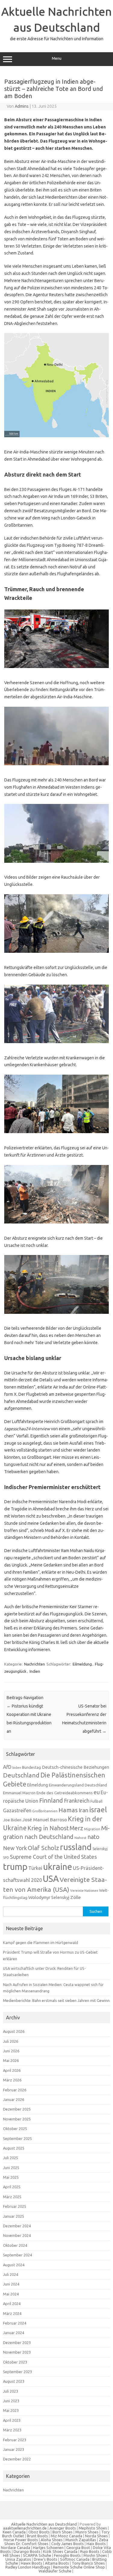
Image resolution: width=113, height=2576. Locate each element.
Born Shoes (63, 2532)
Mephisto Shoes (93, 2528)
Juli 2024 (11, 2274)
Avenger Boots (63, 2528)
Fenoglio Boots (67, 2555)
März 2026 (12, 2080)
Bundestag (31, 1767)
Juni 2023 (11, 2401)
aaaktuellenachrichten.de (25, 2528)
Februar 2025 (15, 2206)
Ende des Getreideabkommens (65, 1793)
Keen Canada (14, 2532)
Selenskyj (100, 1849)
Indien (35, 1671)
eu (97, 1792)
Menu (57, 58)
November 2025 (17, 2119)
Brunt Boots (37, 2536)
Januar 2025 (14, 2216)
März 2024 (12, 2313)
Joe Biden (12, 1820)
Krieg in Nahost (48, 1828)
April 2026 (12, 2070)
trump (15, 1867)
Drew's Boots (46, 2559)
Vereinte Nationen (84, 1891)
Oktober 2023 (15, 2362)
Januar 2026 (14, 2099)
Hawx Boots (31, 2563)
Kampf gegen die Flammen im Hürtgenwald (41, 1943)
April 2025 (12, 2187)
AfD (7, 1767)
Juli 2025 (11, 2158)
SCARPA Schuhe (37, 2555)
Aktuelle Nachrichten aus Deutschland (44, 2524)
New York (15, 1848)
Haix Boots (96, 2544)
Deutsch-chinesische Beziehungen (75, 1767)
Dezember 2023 (17, 2343)
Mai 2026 (11, 2060)
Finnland (51, 1800)
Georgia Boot (78, 2547)
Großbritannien (45, 1811)
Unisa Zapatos (18, 2559)
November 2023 (17, 2352)
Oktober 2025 (15, 2129)
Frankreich (77, 1801)
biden (17, 1768)
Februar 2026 (15, 2090)
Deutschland (21, 1775)
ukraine (58, 1867)
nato (93, 1837)
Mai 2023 (11, 2410)
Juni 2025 (11, 2168)
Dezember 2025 (17, 2109)
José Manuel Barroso (45, 1820)
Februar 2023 (15, 2440)
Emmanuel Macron (19, 1793)
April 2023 (12, 2420)
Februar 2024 (15, 2323)
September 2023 (17, 2372)
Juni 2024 (11, 2284)
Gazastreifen (17, 1810)
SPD (6, 1858)
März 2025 (12, 2197)
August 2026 (14, 2031)
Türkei (35, 1868)
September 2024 (17, 2255)
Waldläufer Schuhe (55, 2571)
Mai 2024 (11, 2294)
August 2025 (14, 2148)
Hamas (68, 1810)
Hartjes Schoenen (48, 2547)
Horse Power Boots (21, 2540)
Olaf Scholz (43, 1848)
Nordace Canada (16, 2547)
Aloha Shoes (52, 2540)
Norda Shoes (96, 2536)
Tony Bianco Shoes (88, 2563)
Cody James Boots (67, 2544)
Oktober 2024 (15, 2245)
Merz (76, 1828)
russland (76, 1847)
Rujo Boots (90, 2551)
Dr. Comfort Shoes (32, 2544)
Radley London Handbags (28, 2567)
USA (51, 1879)
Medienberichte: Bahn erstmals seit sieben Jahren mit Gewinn (56, 2000)
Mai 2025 (11, 2177)
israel (98, 1810)
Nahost (80, 1838)
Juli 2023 (11, 2391)
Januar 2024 (14, 2333)
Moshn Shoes (95, 2555)
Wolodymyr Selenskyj (49, 1897)
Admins (22, 106)
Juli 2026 (11, 2041)
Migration (92, 1829)
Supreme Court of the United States (53, 1857)
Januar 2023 (14, 2449)
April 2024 (12, 2304)
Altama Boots (57, 2563)
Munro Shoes (87, 2532)
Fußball (96, 1801)
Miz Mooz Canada (66, 2536)
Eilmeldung (82, 1664)
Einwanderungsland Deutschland (78, 1785)
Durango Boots (27, 2551)
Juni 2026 (11, 2051)
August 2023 (14, 2381)
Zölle (75, 1897)
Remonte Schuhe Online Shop (79, 2567)
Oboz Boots (39, 2532)
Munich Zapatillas (81, 2540)
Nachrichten (35, 1664)
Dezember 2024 (17, 2226)
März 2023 (12, 2430)
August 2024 (14, 2265)
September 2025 (17, 2138)
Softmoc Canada (75, 2559)
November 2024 (17, 2235)
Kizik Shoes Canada (61, 2551)
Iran (83, 1810)
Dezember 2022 (17, 2459)
